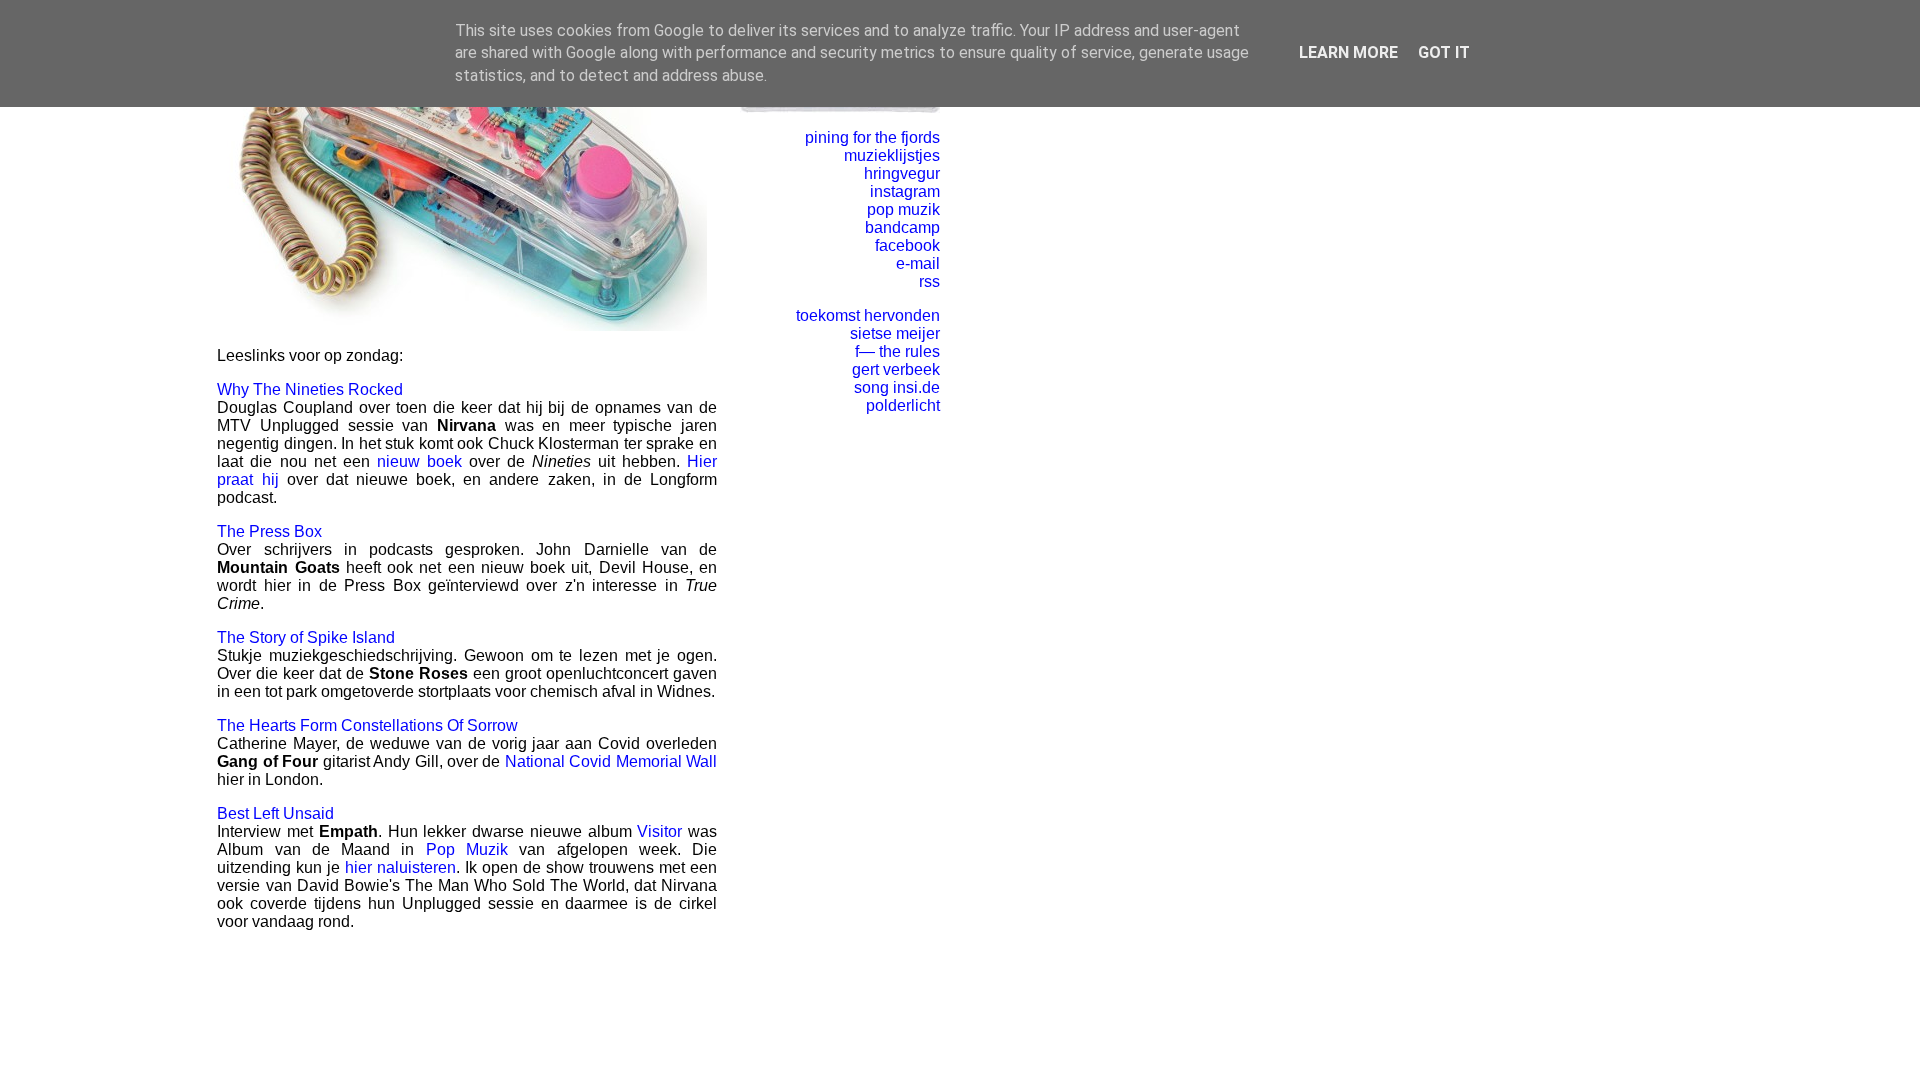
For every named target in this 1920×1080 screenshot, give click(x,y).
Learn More (1348, 52)
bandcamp (902, 227)
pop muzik (903, 209)
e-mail (918, 263)
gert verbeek (896, 369)
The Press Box (269, 531)
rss (929, 281)
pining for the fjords (872, 137)
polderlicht (903, 405)
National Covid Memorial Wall (611, 761)
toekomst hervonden (868, 315)
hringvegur (902, 173)
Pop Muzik (467, 849)
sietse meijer (895, 333)
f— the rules (897, 351)
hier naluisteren (400, 867)
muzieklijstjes (892, 155)
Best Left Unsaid (275, 813)
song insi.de (897, 387)
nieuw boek (419, 461)
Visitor (659, 831)
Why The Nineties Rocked (310, 389)
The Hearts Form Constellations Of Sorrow (367, 725)
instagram (905, 191)
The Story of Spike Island (306, 637)
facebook (907, 245)
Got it (1444, 52)
